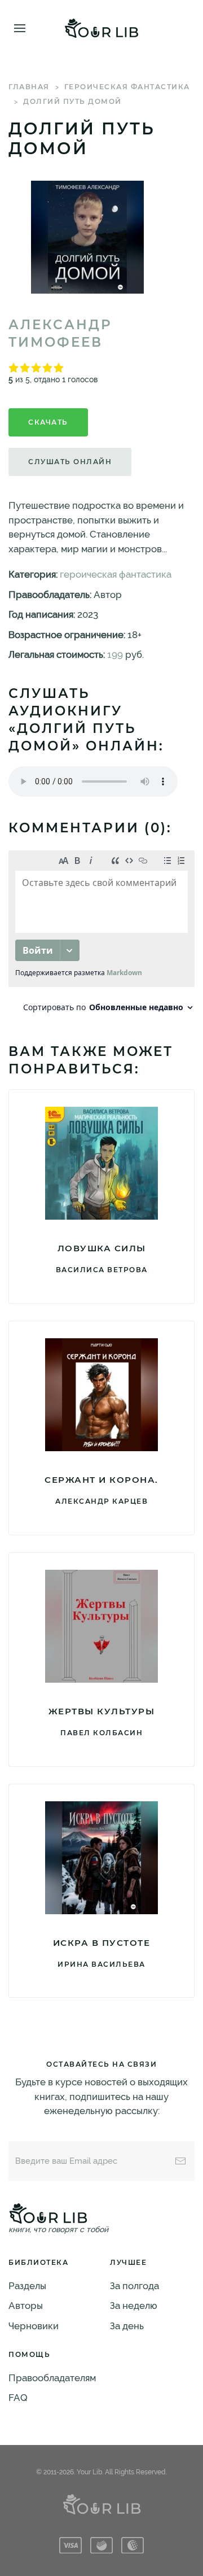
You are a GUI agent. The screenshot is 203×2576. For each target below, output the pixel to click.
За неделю (134, 2306)
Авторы (26, 2306)
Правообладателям (52, 2378)
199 (115, 654)
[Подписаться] (180, 2161)
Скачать (48, 422)
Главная (29, 87)
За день (127, 2326)
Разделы (27, 2286)
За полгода (134, 2286)
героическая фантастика (127, 87)
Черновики (34, 2326)
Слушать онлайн (70, 462)
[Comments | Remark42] (101, 934)
